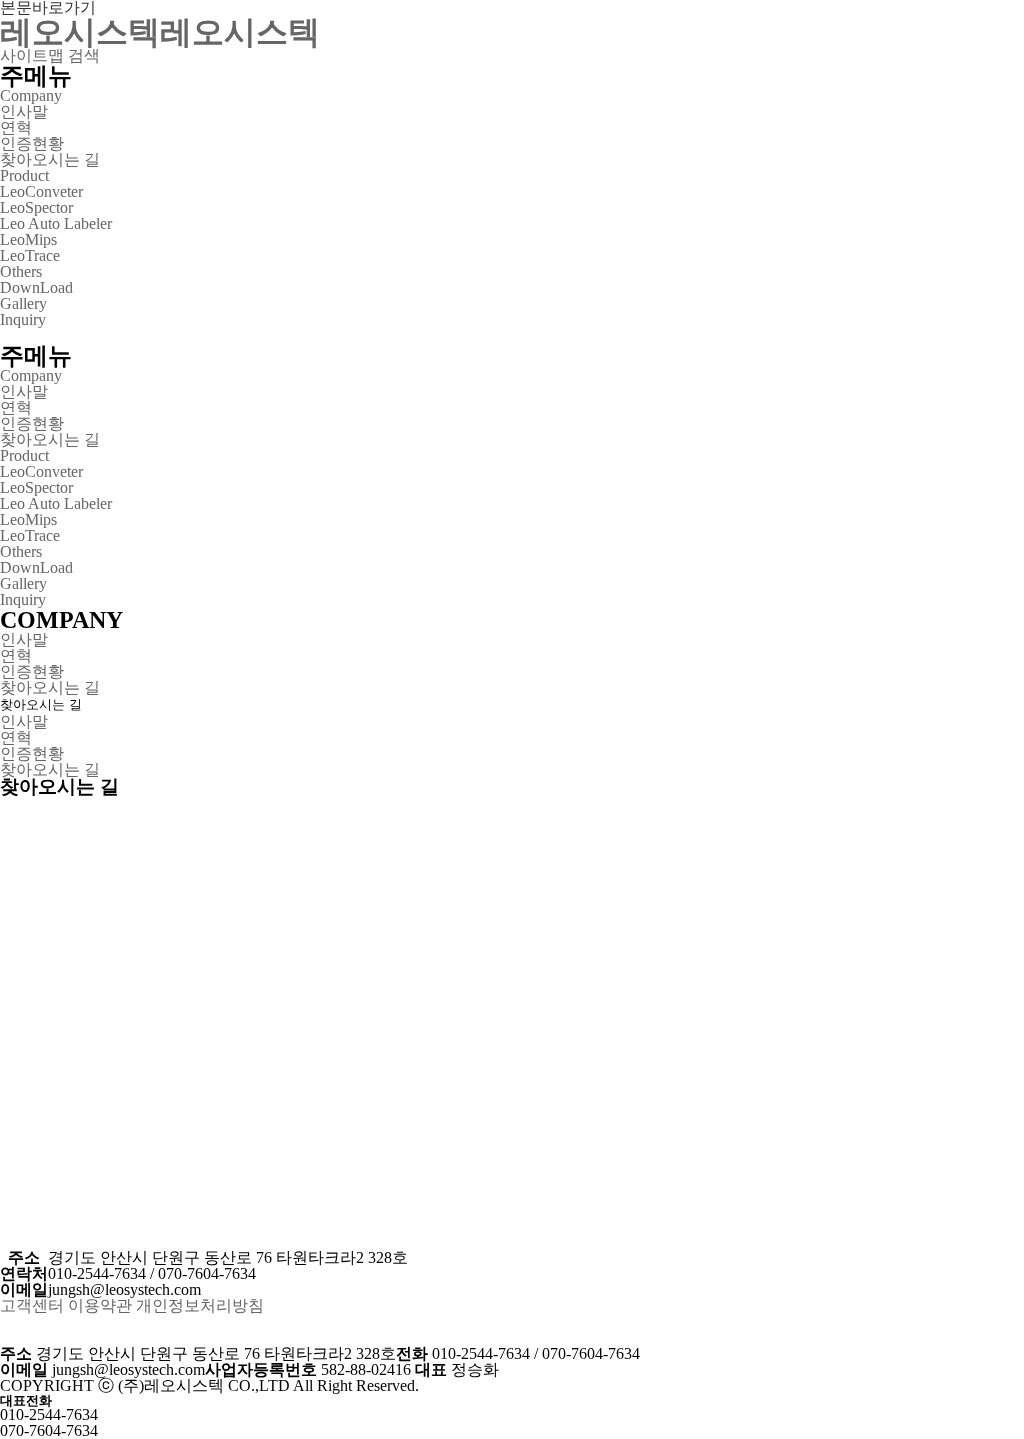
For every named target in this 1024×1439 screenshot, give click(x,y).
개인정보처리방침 (200, 1305)
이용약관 (100, 1305)
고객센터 (32, 1305)
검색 (84, 55)
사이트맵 (32, 55)
